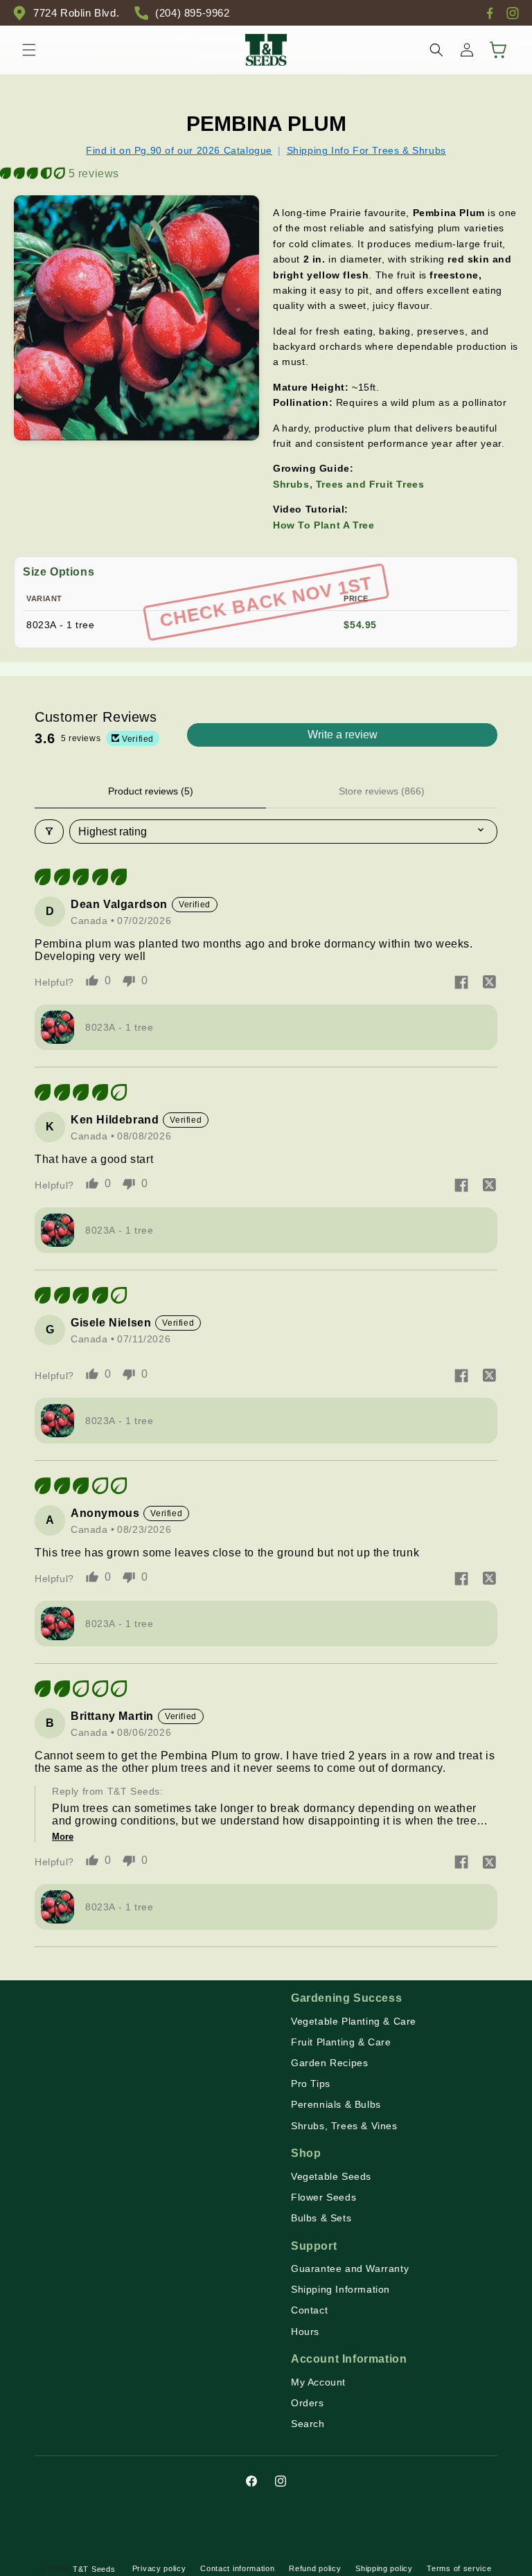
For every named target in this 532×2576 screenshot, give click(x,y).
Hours (305, 2331)
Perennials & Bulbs (336, 2104)
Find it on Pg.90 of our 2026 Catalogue (179, 150)
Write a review (343, 735)
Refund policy (315, 2568)
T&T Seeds (94, 2569)
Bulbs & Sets (321, 2218)
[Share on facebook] (461, 984)
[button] (29, 50)
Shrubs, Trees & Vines (344, 2126)
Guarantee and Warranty (350, 2268)
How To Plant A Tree (323, 525)
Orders (308, 2403)
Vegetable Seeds (331, 2176)
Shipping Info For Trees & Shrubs (366, 150)
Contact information (237, 2568)
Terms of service (459, 2568)
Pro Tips (311, 2084)
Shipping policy (384, 2568)
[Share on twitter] (489, 984)
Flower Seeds (323, 2197)
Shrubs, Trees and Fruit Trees (348, 484)
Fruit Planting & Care (341, 2042)
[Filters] (49, 832)
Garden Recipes (329, 2063)
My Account (318, 2382)
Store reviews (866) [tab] (382, 791)
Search (308, 2424)
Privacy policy (159, 2568)
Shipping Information (340, 2289)
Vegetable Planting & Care (354, 2021)
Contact (309, 2310)
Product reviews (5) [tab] (151, 791)
